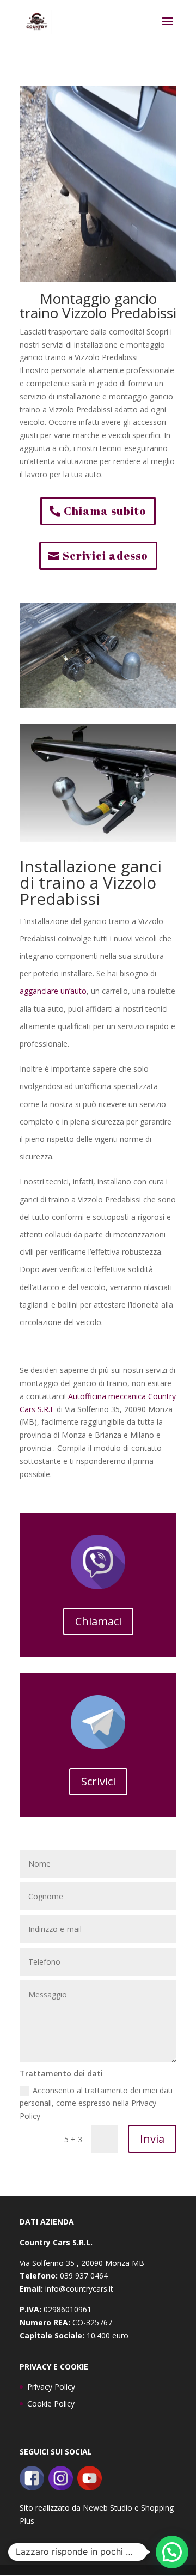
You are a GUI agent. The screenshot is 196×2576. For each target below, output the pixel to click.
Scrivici (98, 1781)
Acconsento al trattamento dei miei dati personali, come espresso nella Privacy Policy (96, 2103)
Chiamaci (98, 1621)
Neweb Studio (108, 2508)
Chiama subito (105, 511)
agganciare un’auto (53, 991)
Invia (152, 2139)
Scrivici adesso (105, 555)
